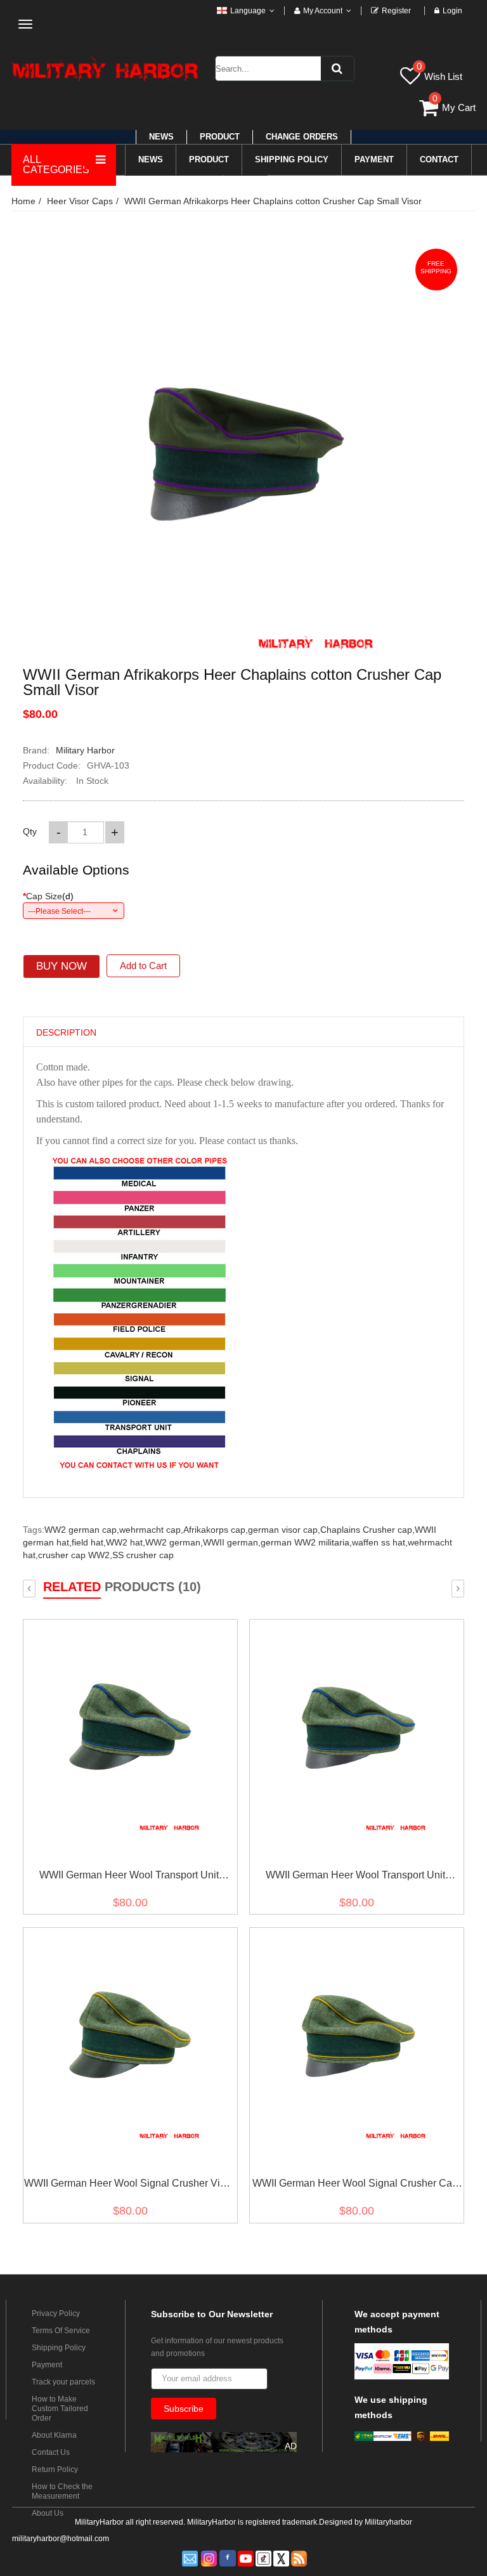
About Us (48, 2513)
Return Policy (55, 2469)
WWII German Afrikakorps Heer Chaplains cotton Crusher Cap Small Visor (273, 201)
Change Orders (302, 137)
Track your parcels (63, 2382)
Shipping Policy (59, 2348)
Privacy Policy (56, 2313)
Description (66, 1032)
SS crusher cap (143, 1555)
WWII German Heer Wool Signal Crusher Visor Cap (129, 2186)
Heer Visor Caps (80, 201)
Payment (47, 2365)
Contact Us (51, 2452)
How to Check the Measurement (62, 2491)
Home (23, 201)
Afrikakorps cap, (216, 1530)
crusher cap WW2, (75, 1555)
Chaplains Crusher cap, (367, 1530)
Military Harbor (85, 750)
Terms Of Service (61, 2331)
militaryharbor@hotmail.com (61, 2539)
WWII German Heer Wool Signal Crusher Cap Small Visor (355, 2186)
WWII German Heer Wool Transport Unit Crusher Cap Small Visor (355, 1877)
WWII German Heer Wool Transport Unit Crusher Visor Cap (129, 1877)
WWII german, (232, 1542)
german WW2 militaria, (306, 1542)
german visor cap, (284, 1530)
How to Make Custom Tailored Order (60, 2409)
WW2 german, (174, 1542)
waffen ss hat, (380, 1542)
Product (220, 137)
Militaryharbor (388, 2522)
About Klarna (54, 2435)
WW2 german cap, (82, 1530)
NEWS (161, 137)
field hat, (89, 1542)
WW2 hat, (126, 1542)
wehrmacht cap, (151, 1530)
